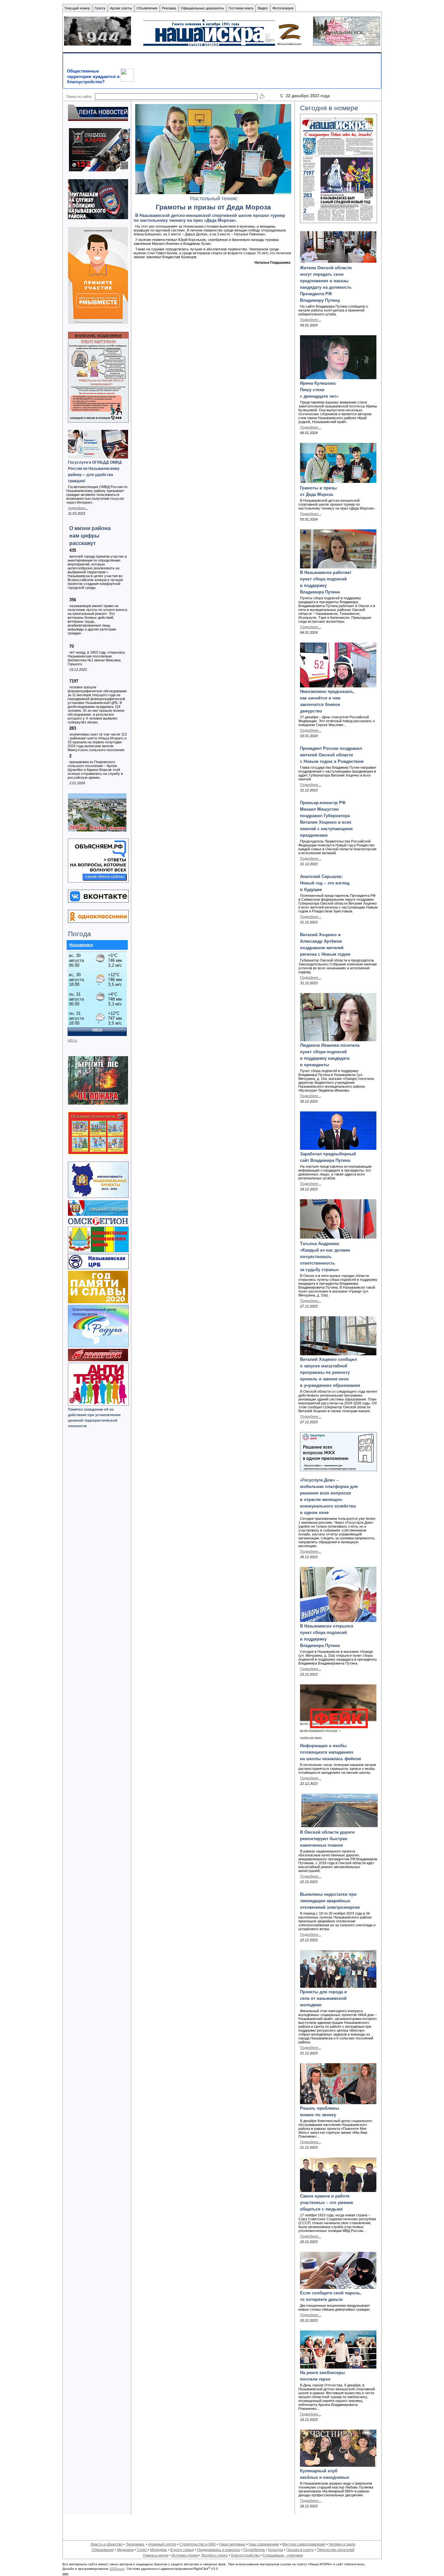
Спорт (142, 2550)
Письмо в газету (300, 2550)
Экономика (135, 2544)
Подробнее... (311, 320)
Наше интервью (232, 2544)
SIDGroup (117, 2569)
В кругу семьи (182, 2550)
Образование (103, 2550)
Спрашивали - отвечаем (283, 2555)
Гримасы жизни (156, 2555)
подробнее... (78, 508)
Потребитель (255, 2550)
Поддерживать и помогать (219, 2550)
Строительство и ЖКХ (198, 2544)
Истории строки (185, 2555)
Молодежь (159, 2550)
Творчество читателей (336, 2550)
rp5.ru (72, 1040)
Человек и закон (342, 2544)
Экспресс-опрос (214, 2555)
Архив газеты (121, 8)
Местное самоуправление (304, 2544)
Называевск (81, 945)
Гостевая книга (241, 8)
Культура (276, 2550)
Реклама (169, 8)
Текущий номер (77, 8)
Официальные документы (202, 8)
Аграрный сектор (162, 2544)
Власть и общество (107, 2544)
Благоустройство (246, 2555)
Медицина (125, 2550)
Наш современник (264, 2544)
